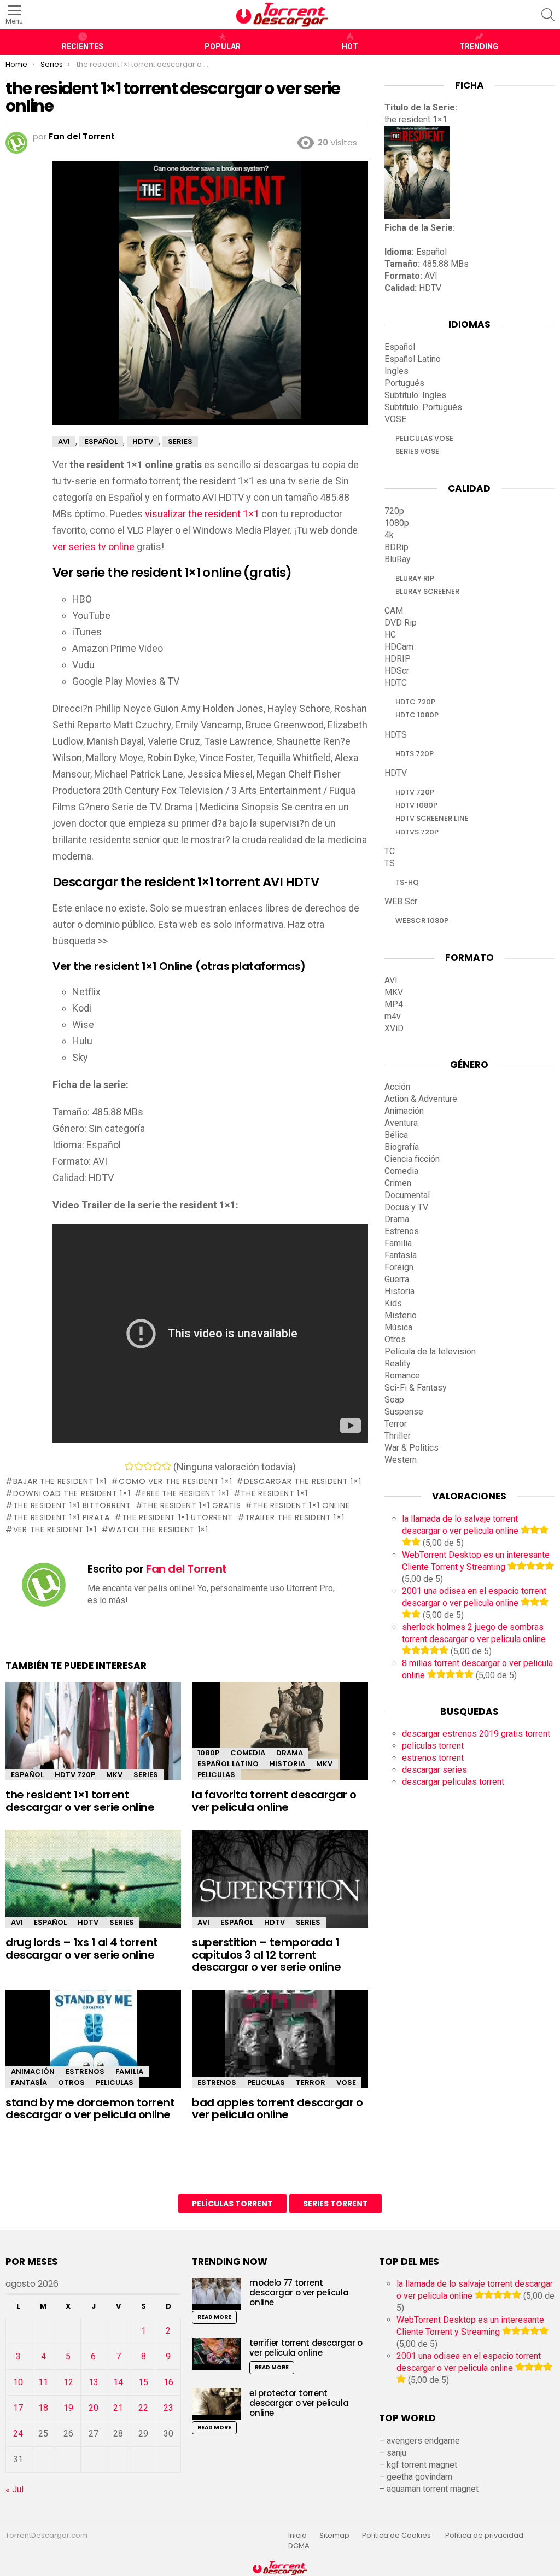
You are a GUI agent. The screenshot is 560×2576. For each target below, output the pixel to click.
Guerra (397, 1279)
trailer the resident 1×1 (295, 1517)
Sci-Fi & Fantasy (416, 1388)
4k (389, 535)
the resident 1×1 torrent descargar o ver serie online (80, 1801)
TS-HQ (407, 882)
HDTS (396, 735)
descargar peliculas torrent (453, 1782)
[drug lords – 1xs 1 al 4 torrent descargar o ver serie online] (93, 1882)
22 (143, 2408)
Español (27, 1775)
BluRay (398, 559)
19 (68, 2408)
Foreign (399, 1267)
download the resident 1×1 (72, 1493)
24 (18, 2434)
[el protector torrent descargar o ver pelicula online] (217, 2404)
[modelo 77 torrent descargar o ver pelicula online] (217, 2294)
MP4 (394, 1004)
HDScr (397, 671)
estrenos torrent (433, 1758)
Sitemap (334, 2536)
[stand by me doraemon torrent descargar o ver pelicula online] (93, 2049)
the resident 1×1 (274, 1493)
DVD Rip (401, 623)
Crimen (398, 1183)
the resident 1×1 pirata (62, 1517)
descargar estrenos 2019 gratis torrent (476, 1734)
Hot (350, 46)
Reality (398, 1363)
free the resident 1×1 (185, 1493)
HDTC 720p (415, 702)
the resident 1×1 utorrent (177, 1517)
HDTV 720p (75, 1775)
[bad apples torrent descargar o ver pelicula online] (280, 2049)
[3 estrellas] (148, 1466)
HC (390, 635)
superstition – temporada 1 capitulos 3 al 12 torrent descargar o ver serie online (266, 1955)
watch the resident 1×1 (158, 1529)
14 (118, 2382)
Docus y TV (406, 1207)
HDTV (88, 1922)
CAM (394, 611)
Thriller (398, 1436)
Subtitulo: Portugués (423, 407)
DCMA (299, 2546)
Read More (214, 2317)
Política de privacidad (484, 2536)
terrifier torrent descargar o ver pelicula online (306, 2348)
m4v (393, 1016)
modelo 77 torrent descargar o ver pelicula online (299, 2292)
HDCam (399, 647)
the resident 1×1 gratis (192, 1505)
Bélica (396, 1135)
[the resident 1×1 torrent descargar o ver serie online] (93, 1734)
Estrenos (85, 2072)
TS (390, 863)
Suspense (404, 1412)
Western (401, 1460)
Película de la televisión (430, 1351)
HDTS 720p (415, 754)
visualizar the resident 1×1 (202, 514)
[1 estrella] (129, 1466)
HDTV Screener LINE (432, 818)
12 (68, 2382)
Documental (407, 1195)
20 (94, 2408)
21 (118, 2408)
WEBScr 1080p (422, 921)
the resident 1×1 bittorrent (72, 1505)
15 (143, 2382)
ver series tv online (94, 547)
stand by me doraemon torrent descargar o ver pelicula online (90, 2109)
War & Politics (412, 1448)
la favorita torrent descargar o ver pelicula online (274, 1801)
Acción (397, 1087)
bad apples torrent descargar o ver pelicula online (277, 2109)
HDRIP (398, 659)
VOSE (346, 2083)
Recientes (83, 46)
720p (394, 511)
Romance (402, 1375)
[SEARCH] (548, 15)
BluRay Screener (427, 591)
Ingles (396, 371)
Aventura (401, 1123)
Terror (311, 2083)
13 (94, 2382)
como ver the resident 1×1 (175, 1481)
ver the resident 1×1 (55, 1529)
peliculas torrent (433, 1746)
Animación (33, 2072)
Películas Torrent (232, 2204)
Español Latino (228, 1764)
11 (43, 2382)
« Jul (14, 2489)
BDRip (396, 547)
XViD (394, 1028)
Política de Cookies (397, 2536)
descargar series (434, 1770)
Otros (71, 2083)
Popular (223, 46)
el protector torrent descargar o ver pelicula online (299, 2403)
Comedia (248, 1753)
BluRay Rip (415, 578)
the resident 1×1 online (301, 1505)
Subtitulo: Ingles (415, 395)
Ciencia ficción (412, 1159)
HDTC (396, 683)
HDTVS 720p (417, 832)
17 (18, 2408)
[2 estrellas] (139, 1466)
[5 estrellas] (167, 1466)
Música (398, 1327)
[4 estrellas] (157, 1466)
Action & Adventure (421, 1099)
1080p (208, 1753)
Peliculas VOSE (424, 438)
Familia (129, 2072)
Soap (394, 1400)
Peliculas (216, 1775)
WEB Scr (401, 901)
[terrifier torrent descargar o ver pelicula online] (217, 2354)
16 (168, 2382)
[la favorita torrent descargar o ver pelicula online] (280, 1741)
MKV (114, 1775)
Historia (287, 1764)
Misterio (401, 1315)
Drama (290, 1753)
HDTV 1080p (416, 805)
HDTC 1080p (417, 715)
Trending (479, 46)
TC (390, 851)
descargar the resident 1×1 (302, 1481)
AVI (17, 1922)
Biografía (402, 1147)
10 (18, 2382)
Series (146, 1775)
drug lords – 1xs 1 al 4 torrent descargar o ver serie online (82, 1949)
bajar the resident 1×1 (60, 1481)
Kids (393, 1303)
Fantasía (29, 2083)
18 (43, 2408)
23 (168, 2408)
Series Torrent (336, 2204)
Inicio (297, 2536)
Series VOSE (417, 451)
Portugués (404, 383)
